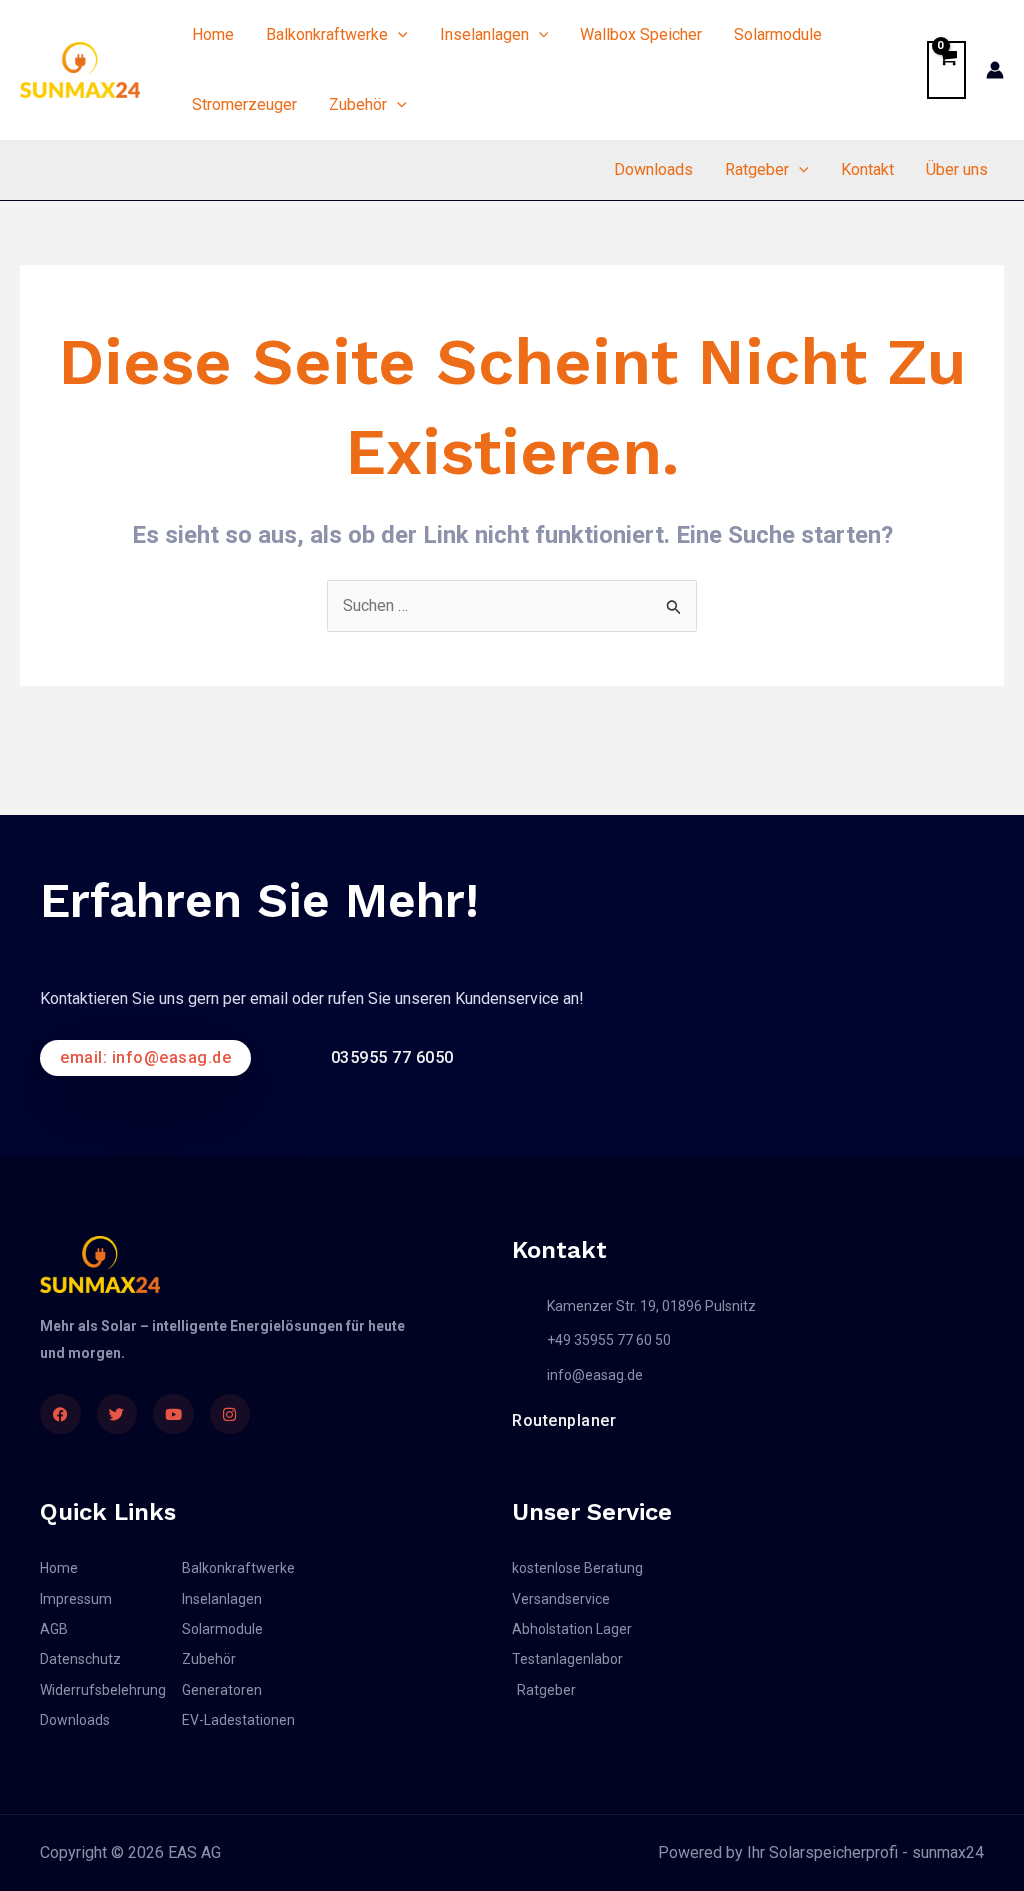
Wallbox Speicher (641, 34)
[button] (398, 35)
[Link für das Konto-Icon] (995, 70)
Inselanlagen (484, 34)
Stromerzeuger (244, 104)
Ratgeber (757, 169)
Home (213, 34)
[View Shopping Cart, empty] (946, 70)
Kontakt (867, 169)
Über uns (957, 169)
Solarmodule (778, 34)
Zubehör (358, 104)
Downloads (653, 169)
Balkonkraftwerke (327, 34)
